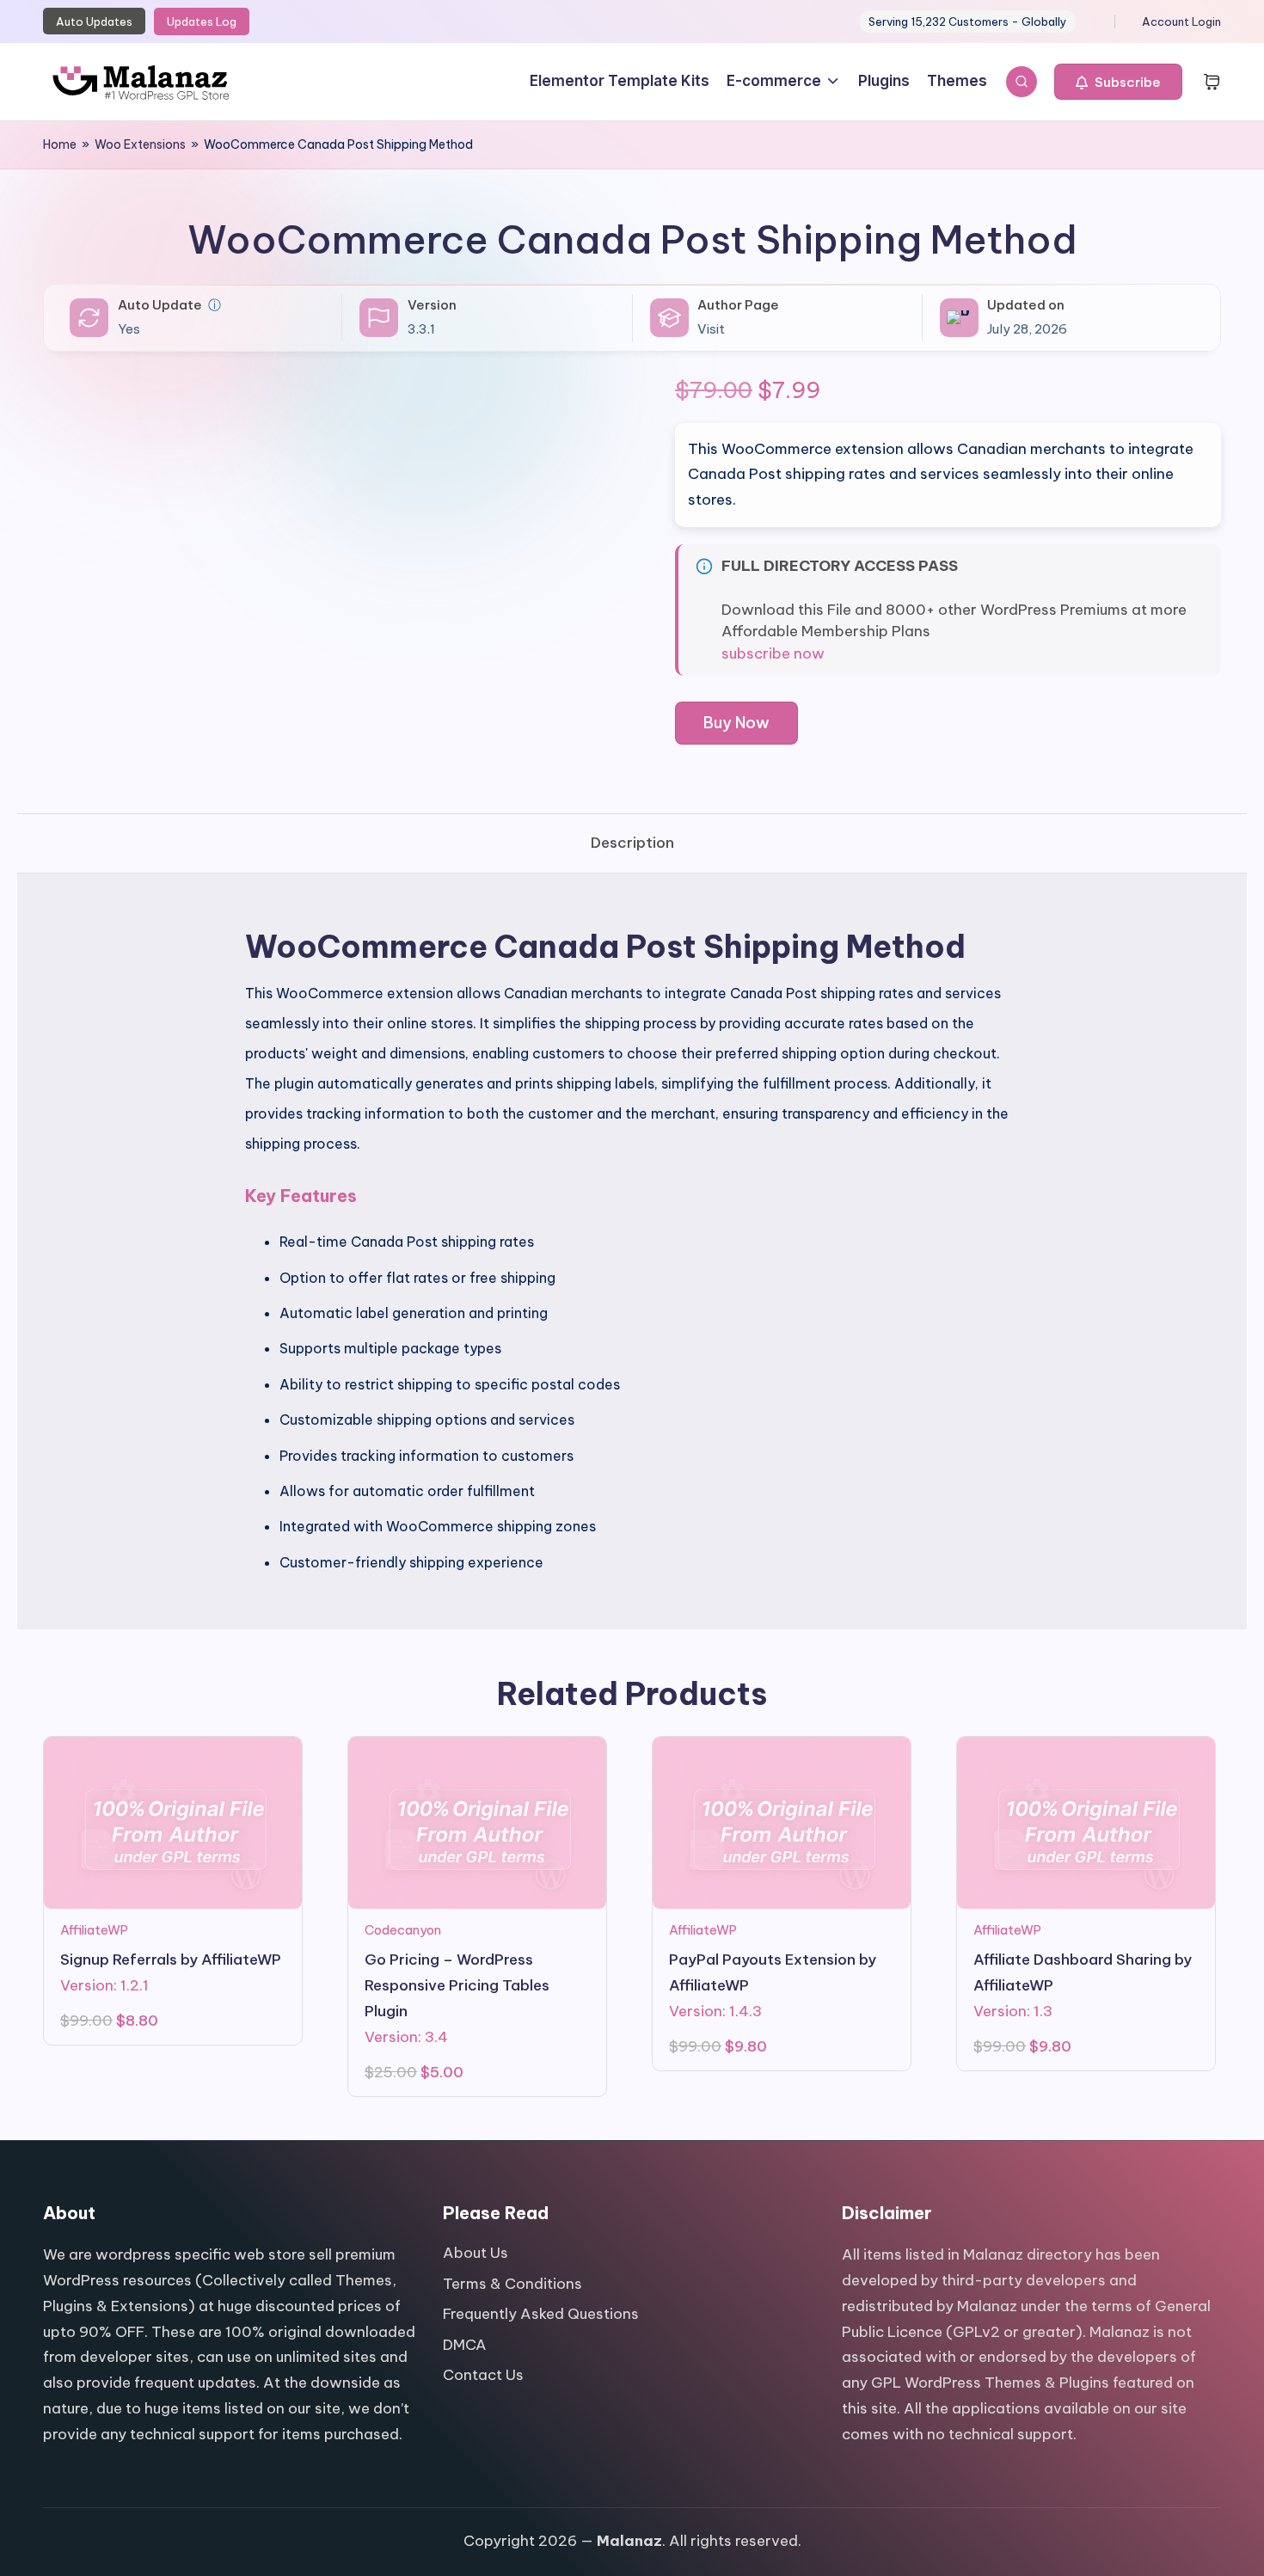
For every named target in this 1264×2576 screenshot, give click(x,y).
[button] (1118, 82)
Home (60, 144)
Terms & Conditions (512, 2284)
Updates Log (202, 21)
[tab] (632, 843)
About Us (476, 2253)
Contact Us (483, 2375)
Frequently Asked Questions (541, 2314)
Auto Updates (94, 21)
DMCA (465, 2345)
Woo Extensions (140, 144)
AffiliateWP (94, 1930)
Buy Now (736, 723)
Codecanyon (403, 1930)
